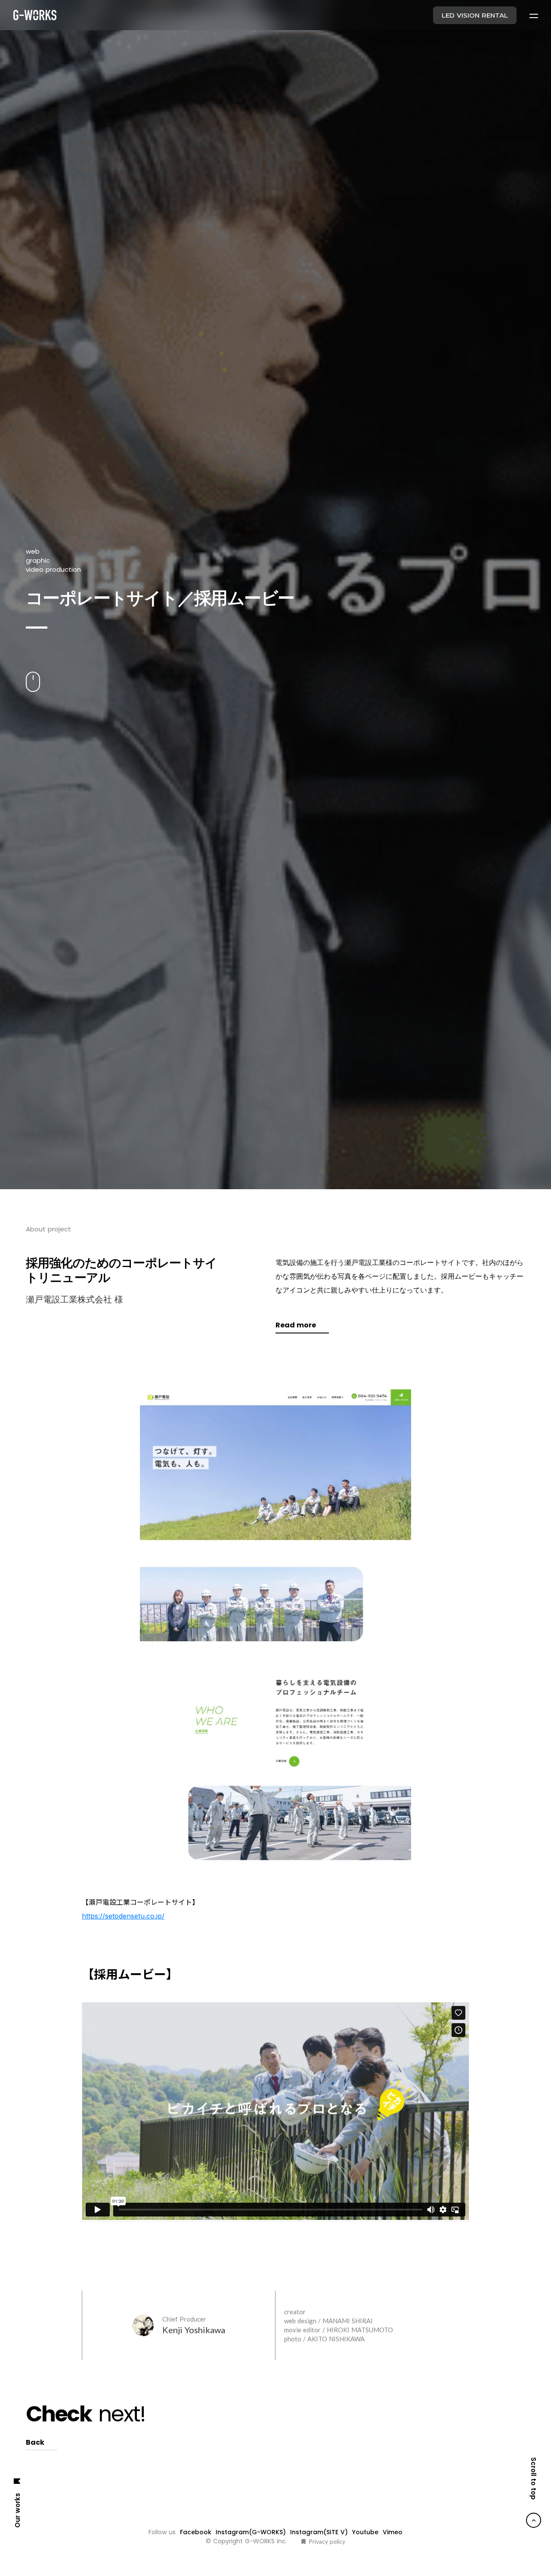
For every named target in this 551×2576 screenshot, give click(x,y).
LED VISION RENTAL (475, 15)
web (33, 988)
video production (53, 1006)
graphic (38, 997)
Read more (296, 2199)
